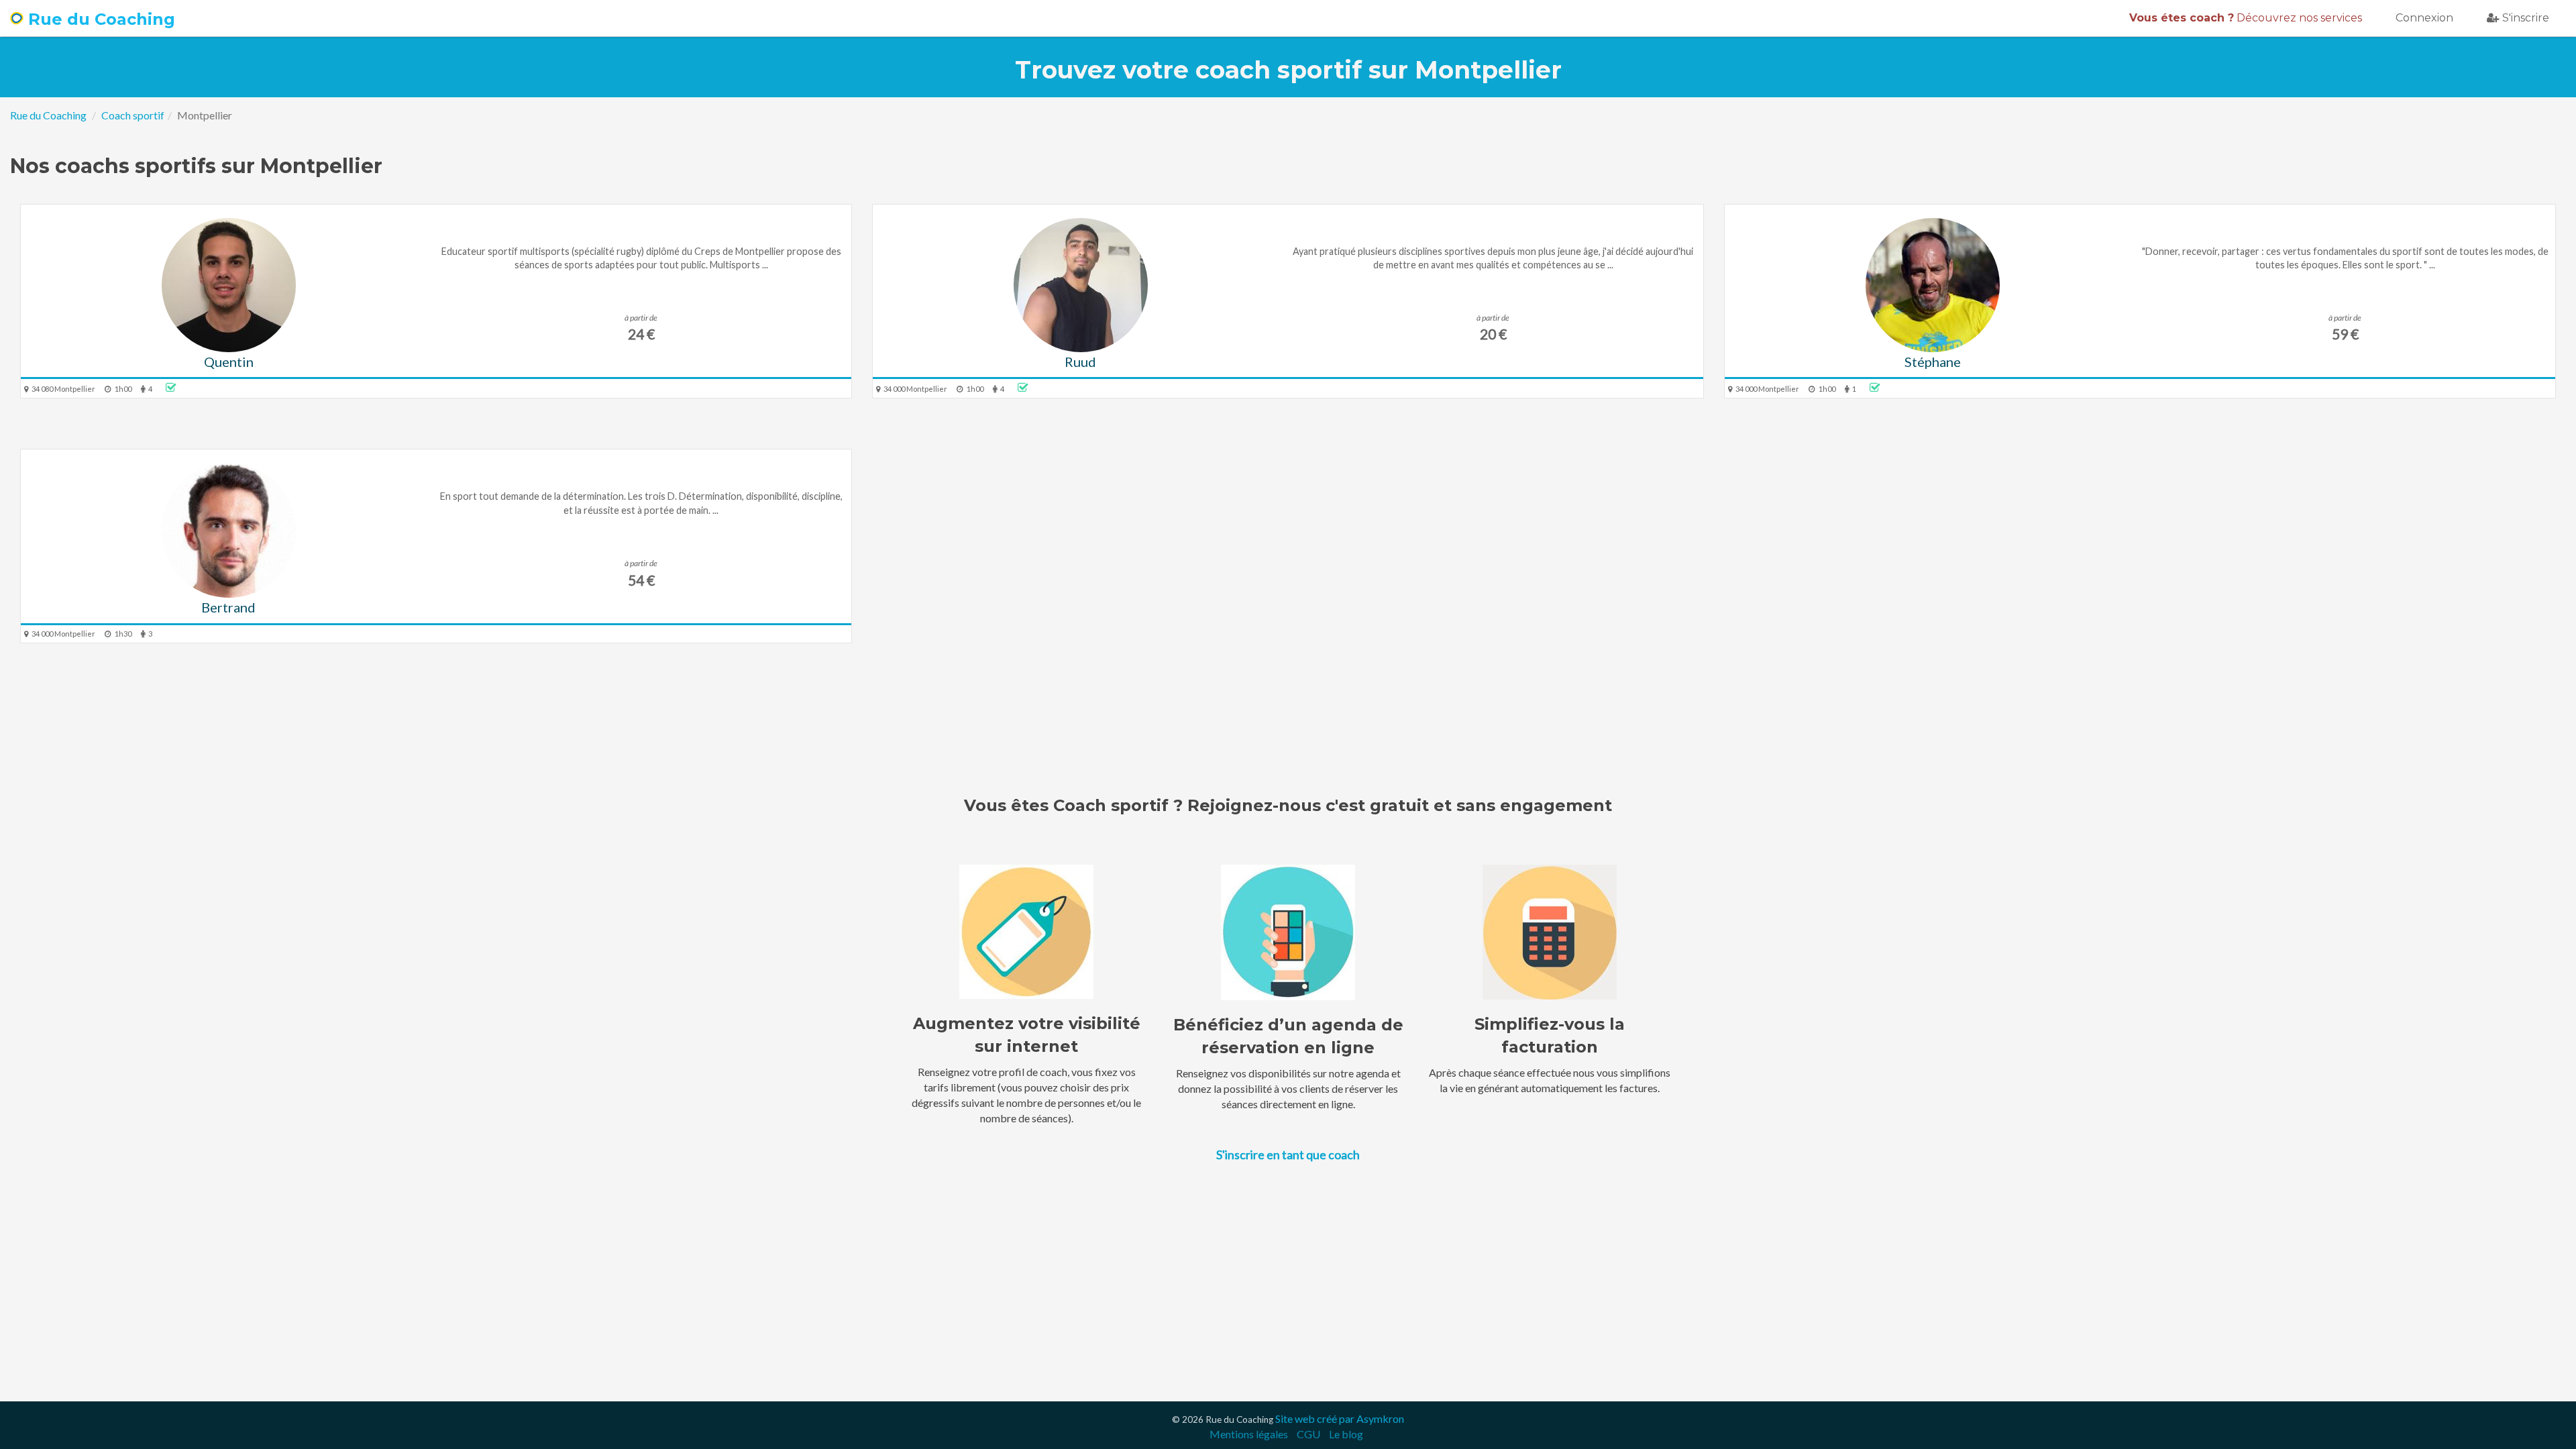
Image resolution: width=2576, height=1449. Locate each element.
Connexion (2424, 18)
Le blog (1346, 1434)
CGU (1308, 1434)
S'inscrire (2526, 18)
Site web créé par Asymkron (1340, 1418)
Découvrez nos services (2246, 18)
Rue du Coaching (99, 19)
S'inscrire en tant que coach (1288, 1155)
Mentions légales (1249, 1434)
